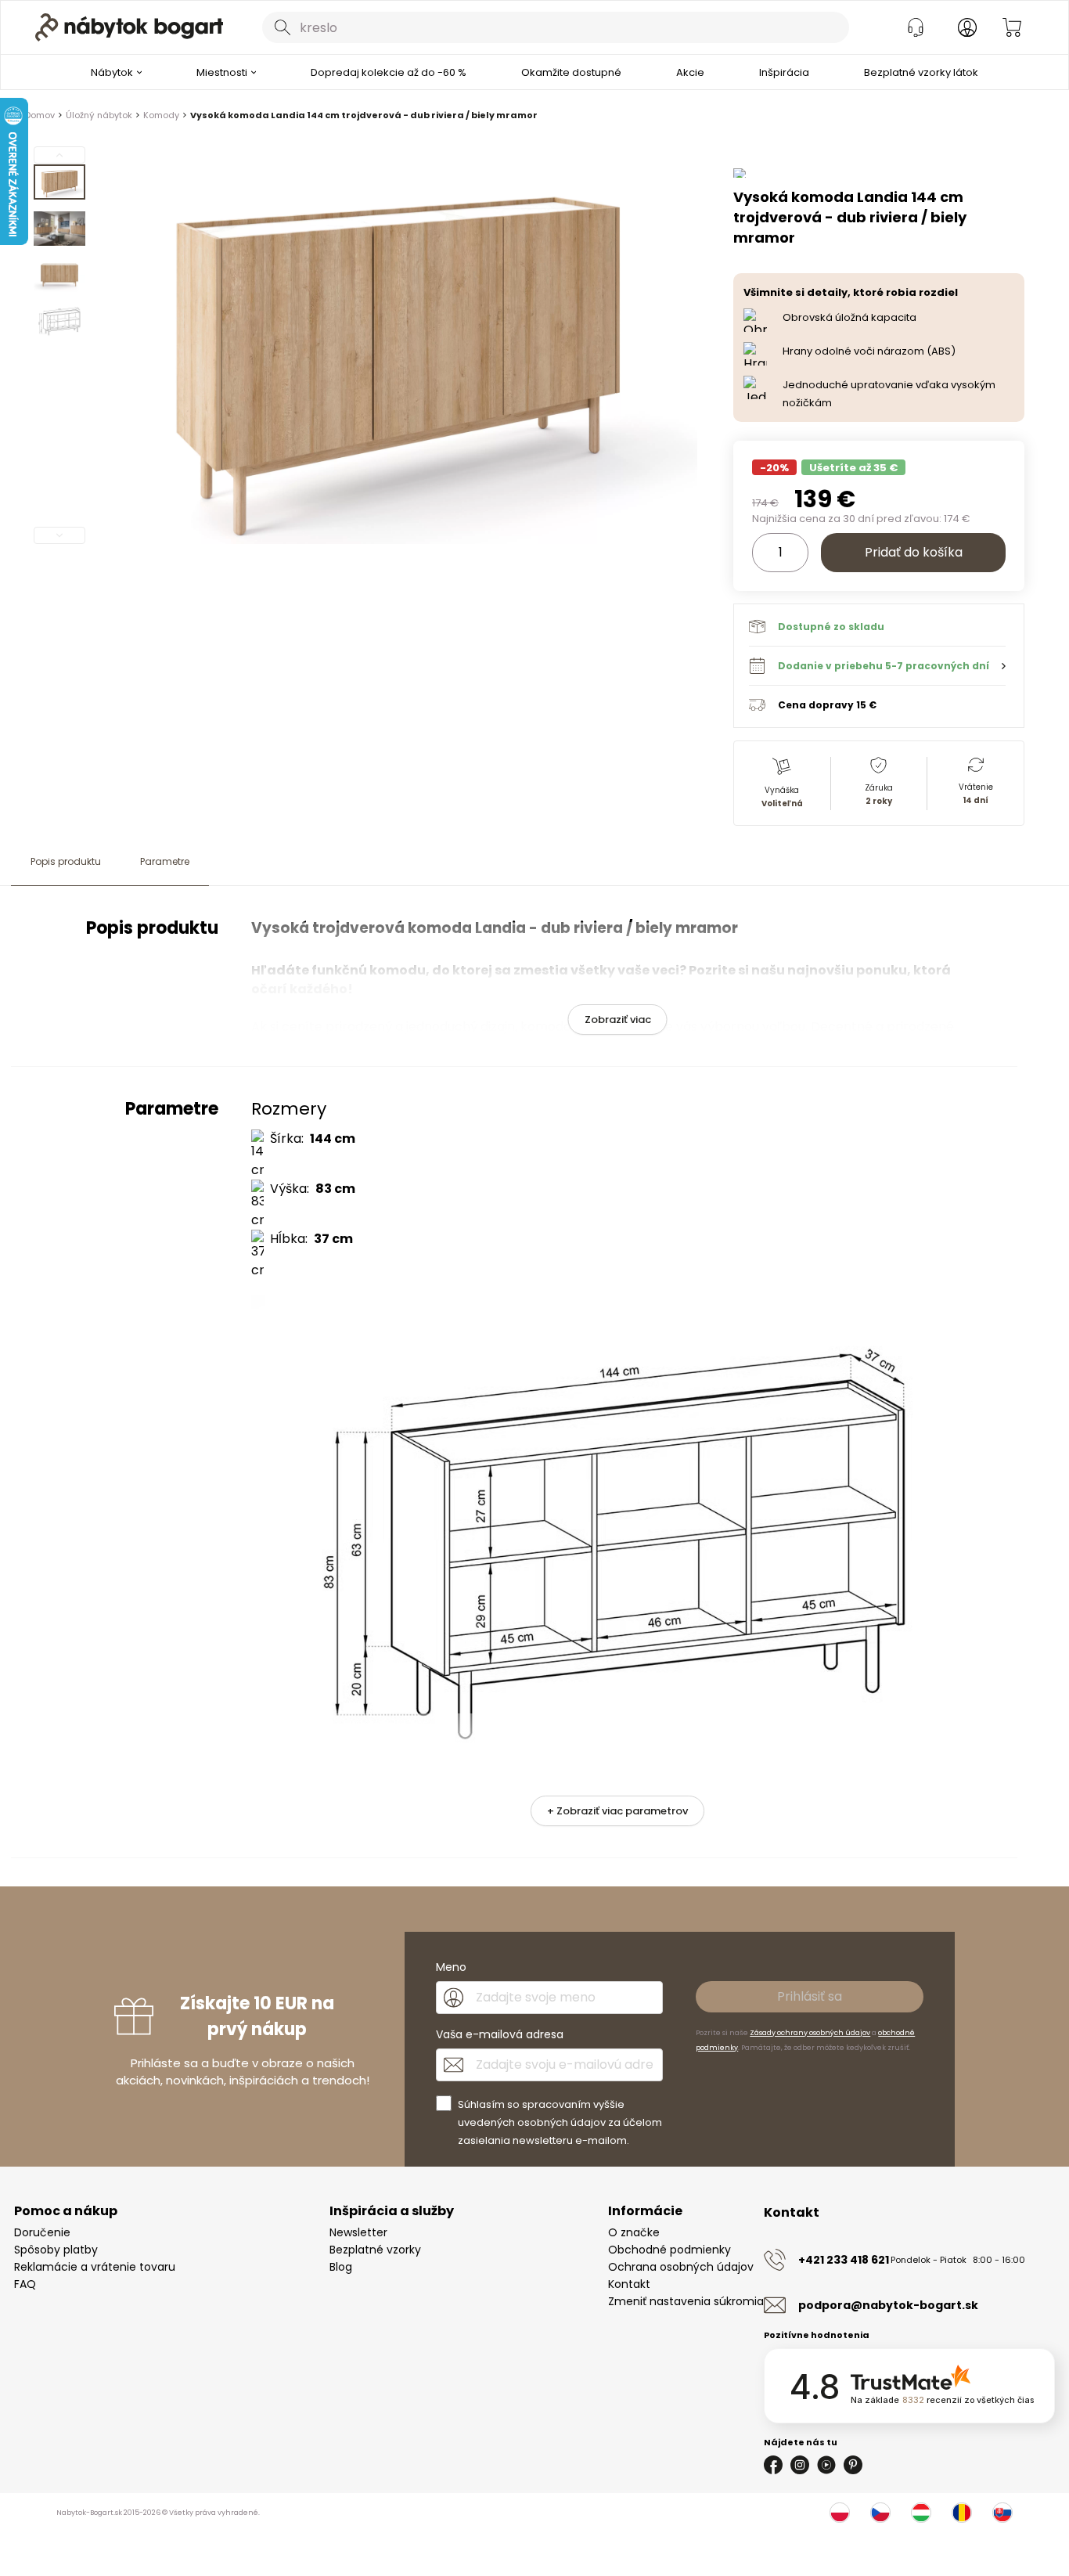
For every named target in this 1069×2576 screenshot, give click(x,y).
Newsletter (358, 2232)
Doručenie (42, 2232)
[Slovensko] (1002, 2513)
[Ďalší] (59, 535)
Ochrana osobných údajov (681, 2267)
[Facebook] (773, 2465)
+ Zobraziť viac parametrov (617, 1811)
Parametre (165, 861)
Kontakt (629, 2284)
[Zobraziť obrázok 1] (59, 182)
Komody (161, 115)
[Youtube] (826, 2465)
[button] (877, 665)
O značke (634, 2232)
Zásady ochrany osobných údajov (810, 2033)
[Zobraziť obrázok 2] (59, 229)
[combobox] (556, 27)
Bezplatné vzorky (375, 2250)
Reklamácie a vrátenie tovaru (95, 2267)
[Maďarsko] (921, 2513)
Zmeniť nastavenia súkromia (686, 2301)
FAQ (25, 2284)
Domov (40, 115)
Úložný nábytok (99, 115)
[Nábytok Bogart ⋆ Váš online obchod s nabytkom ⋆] (129, 27)
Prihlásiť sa (810, 1996)
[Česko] (880, 2513)
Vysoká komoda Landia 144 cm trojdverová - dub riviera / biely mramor (364, 115)
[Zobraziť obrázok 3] (59, 275)
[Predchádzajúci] (59, 155)
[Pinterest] (853, 2465)
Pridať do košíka (914, 552)
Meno (451, 1967)
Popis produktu (66, 861)
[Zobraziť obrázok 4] (59, 321)
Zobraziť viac (618, 1020)
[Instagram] (800, 2465)
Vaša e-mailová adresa (500, 2034)
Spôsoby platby (56, 2250)
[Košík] (1012, 27)
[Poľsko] (840, 2513)
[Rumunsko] (962, 2513)
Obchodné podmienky (669, 2250)
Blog (341, 2267)
